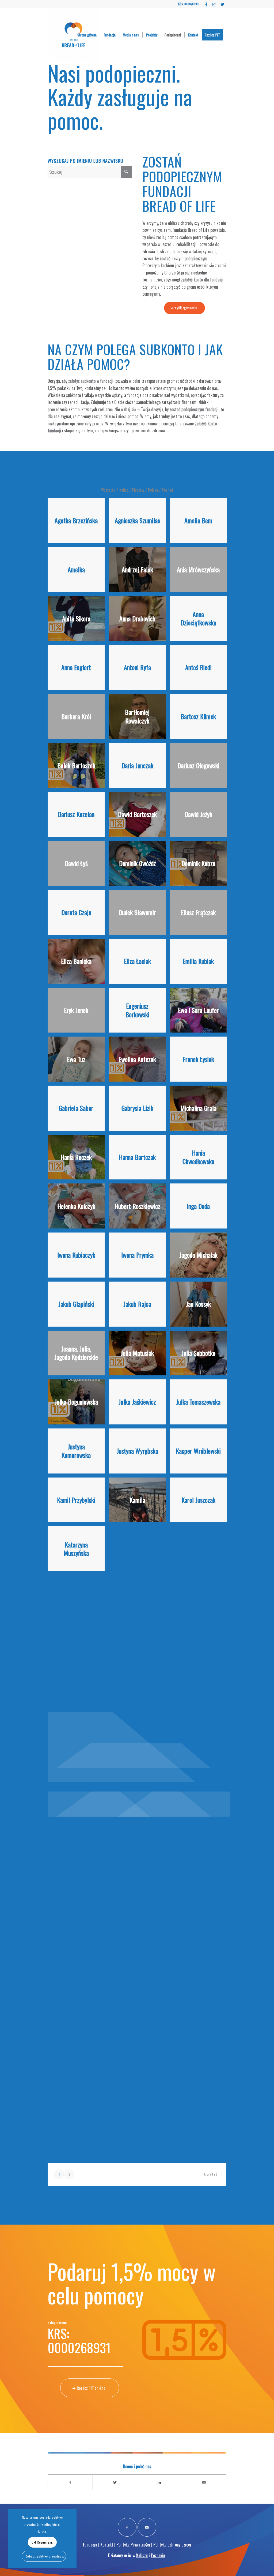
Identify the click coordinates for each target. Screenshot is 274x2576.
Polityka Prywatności (133, 2545)
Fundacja (90, 2545)
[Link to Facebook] (206, 4)
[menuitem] (87, 35)
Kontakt (107, 2545)
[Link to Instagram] (214, 4)
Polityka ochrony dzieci (172, 2545)
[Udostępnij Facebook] (70, 2482)
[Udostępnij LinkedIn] (159, 2482)
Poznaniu (158, 2555)
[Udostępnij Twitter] (115, 2482)
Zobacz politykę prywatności (45, 2556)
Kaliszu (142, 2555)
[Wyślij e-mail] (204, 2482)
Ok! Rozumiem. (42, 2542)
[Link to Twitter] (222, 4)
